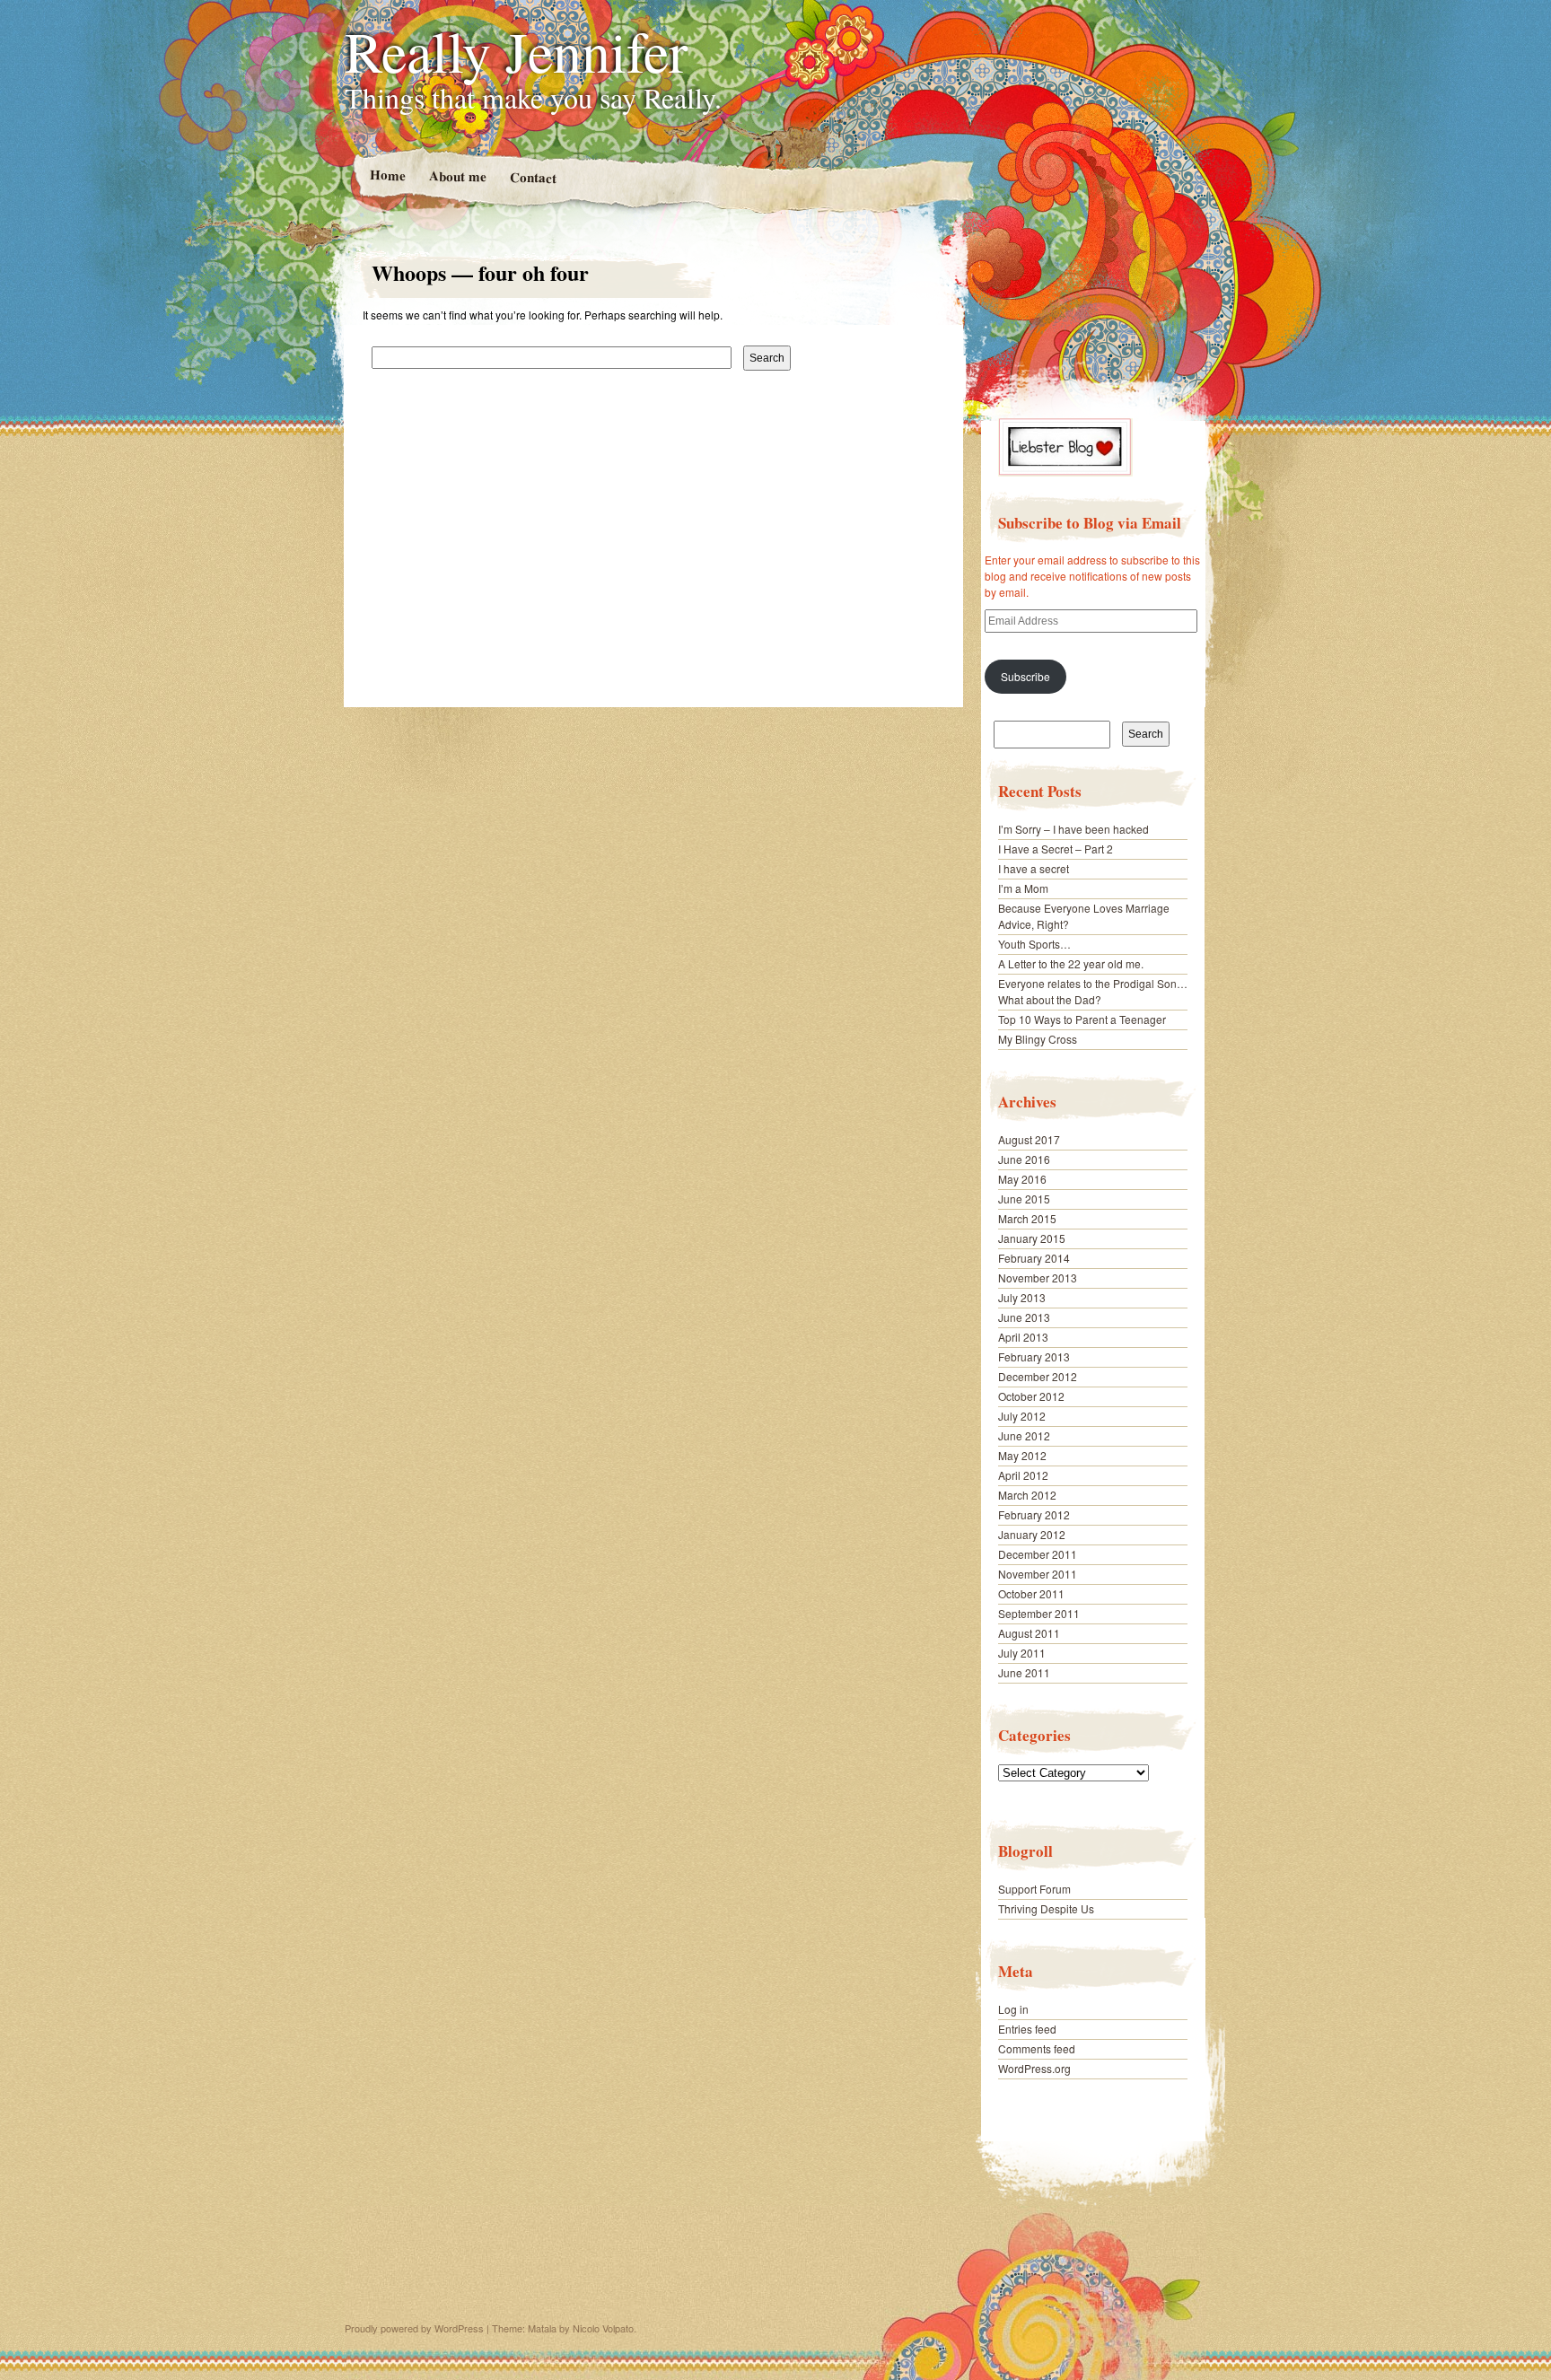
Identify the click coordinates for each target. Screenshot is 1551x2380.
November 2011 (1038, 1574)
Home (387, 175)
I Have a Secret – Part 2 (1056, 849)
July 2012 (1022, 1416)
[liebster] (1065, 472)
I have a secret (1034, 868)
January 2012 (1032, 1534)
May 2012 (1022, 1455)
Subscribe (1025, 676)
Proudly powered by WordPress (414, 2328)
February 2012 (1034, 1514)
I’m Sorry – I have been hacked (1073, 829)
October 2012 (1031, 1396)
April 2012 (1023, 1475)
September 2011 (1039, 1613)
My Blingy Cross (1038, 1039)
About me (457, 175)
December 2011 (1038, 1554)
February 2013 (1034, 1356)
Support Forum (1034, 1889)
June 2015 (1024, 1199)
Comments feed (1037, 2048)
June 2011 (1024, 1672)
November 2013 (1038, 1277)
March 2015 (1027, 1218)
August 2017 (1029, 1139)
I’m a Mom (1023, 888)
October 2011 (1031, 1593)
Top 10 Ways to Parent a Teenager (1082, 1019)
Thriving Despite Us (1046, 1908)
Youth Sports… (1034, 944)
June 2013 (1024, 1317)
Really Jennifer (516, 50)
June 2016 (1024, 1159)
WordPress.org (1034, 2068)
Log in (1013, 2009)
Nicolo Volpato (603, 2328)
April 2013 (1023, 1337)
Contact (532, 177)
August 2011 (1029, 1633)
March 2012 (1027, 1495)
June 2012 (1024, 1435)
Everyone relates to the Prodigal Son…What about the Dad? (1093, 991)
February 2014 (1034, 1258)
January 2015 (1032, 1238)
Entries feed (1027, 2029)
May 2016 (1022, 1179)
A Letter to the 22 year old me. (1071, 963)
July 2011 (1022, 1653)
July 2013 (1022, 1297)
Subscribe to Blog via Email (1090, 523)
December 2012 (1038, 1376)
